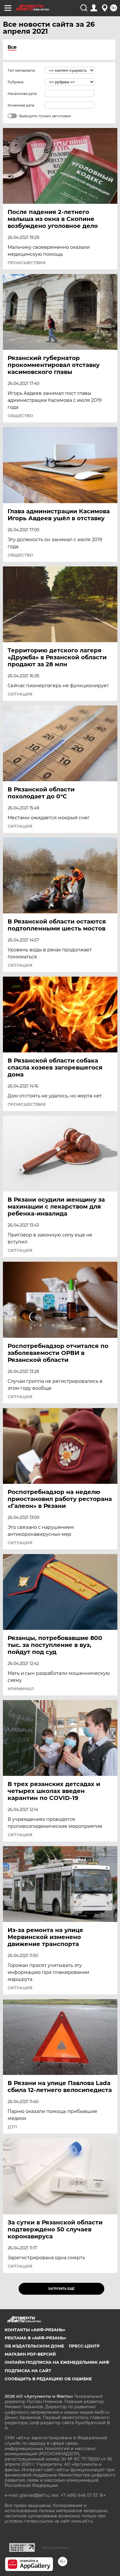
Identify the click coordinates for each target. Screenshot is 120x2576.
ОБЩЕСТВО (20, 416)
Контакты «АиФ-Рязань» (35, 2330)
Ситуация (20, 694)
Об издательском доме (34, 2346)
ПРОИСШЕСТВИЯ (27, 263)
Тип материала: (22, 70)
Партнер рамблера (55, 2548)
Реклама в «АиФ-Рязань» (35, 2338)
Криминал (21, 1689)
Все (12, 47)
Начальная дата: (22, 94)
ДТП (12, 2127)
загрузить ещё (61, 2289)
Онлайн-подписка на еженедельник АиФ (57, 2362)
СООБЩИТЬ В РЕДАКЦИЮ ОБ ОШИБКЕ (48, 2379)
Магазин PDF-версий (30, 2354)
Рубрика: (16, 82)
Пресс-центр (84, 2346)
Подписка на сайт (28, 2371)
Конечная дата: (21, 105)
